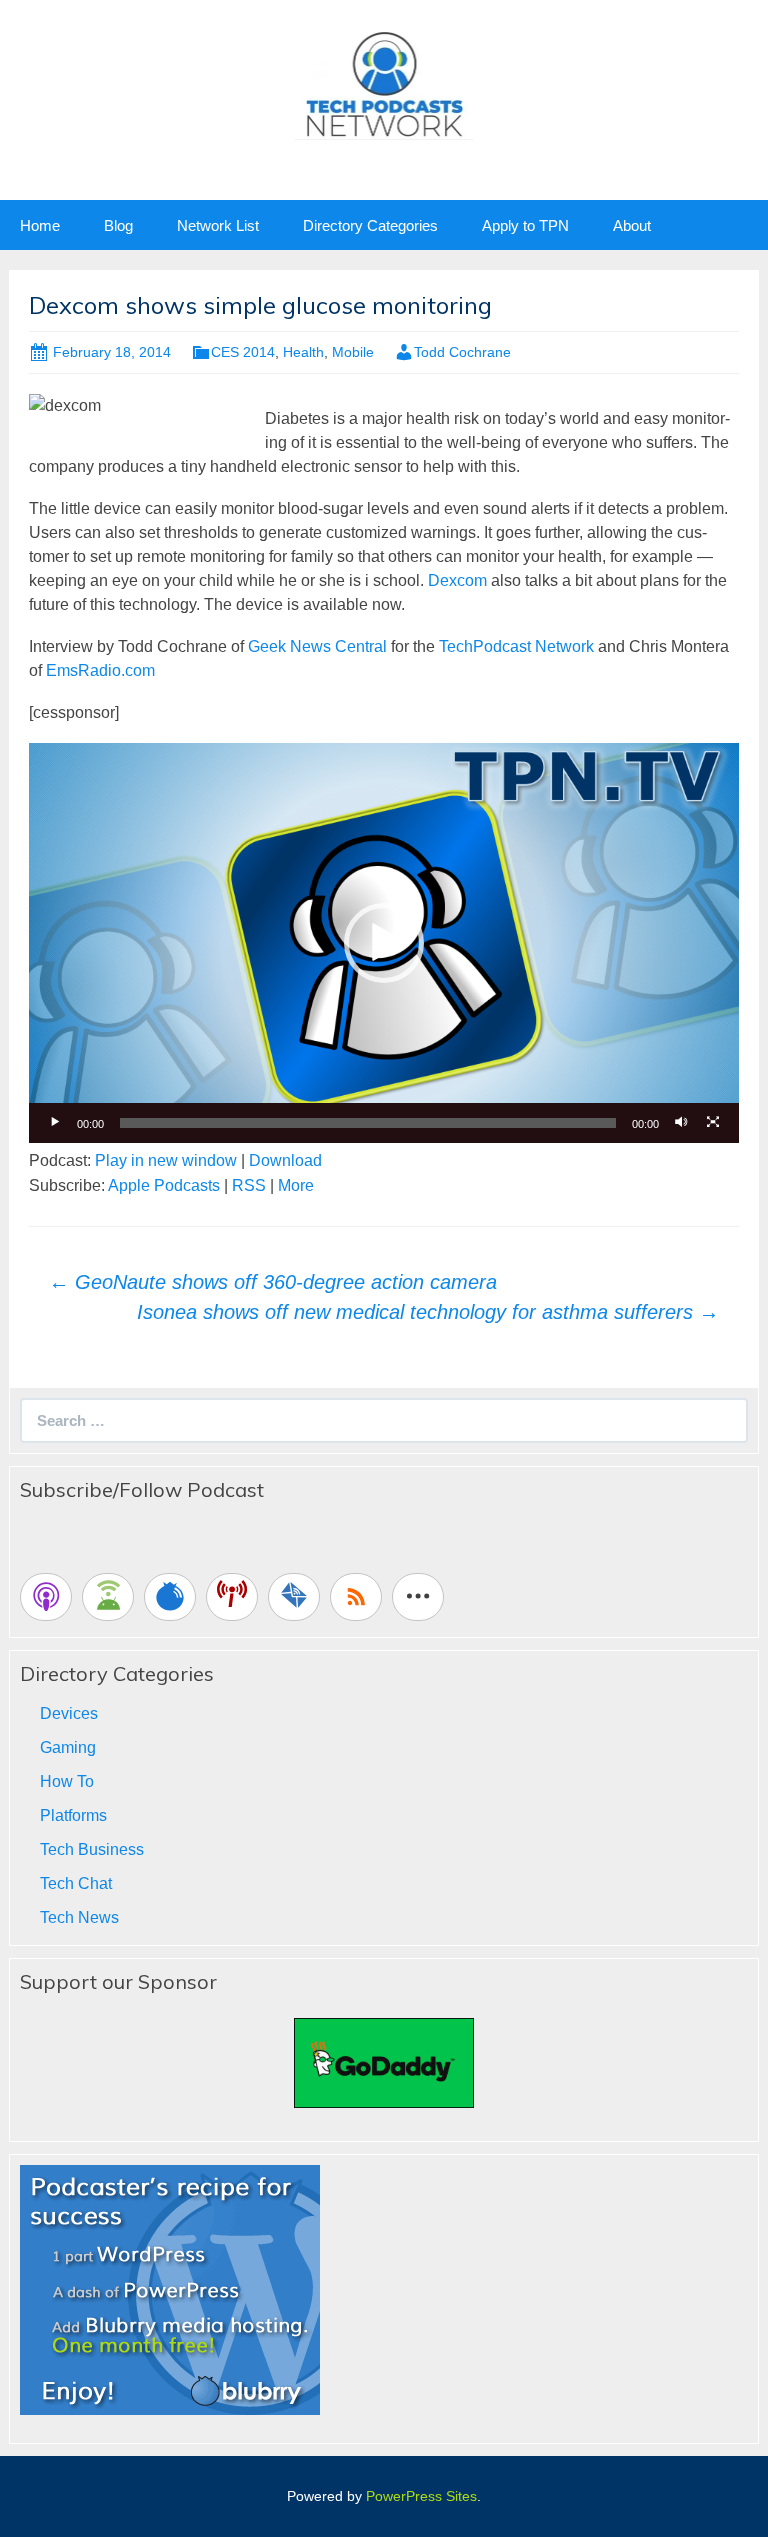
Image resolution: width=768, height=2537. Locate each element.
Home (40, 225)
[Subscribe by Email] (294, 1597)
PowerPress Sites (421, 2496)
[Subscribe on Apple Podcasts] (46, 1597)
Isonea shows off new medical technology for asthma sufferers (428, 1312)
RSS (249, 1185)
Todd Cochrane (462, 352)
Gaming (68, 1747)
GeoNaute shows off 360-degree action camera (273, 1282)
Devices (69, 1713)
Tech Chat (76, 1883)
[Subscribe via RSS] (356, 1597)
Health (303, 352)
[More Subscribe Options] (418, 1597)
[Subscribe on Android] (108, 1597)
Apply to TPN (525, 225)
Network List (218, 225)
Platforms (73, 1815)
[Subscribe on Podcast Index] (232, 1597)
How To (67, 1781)
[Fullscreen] (713, 1123)
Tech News (79, 1917)
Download (285, 1160)
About (632, 225)
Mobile (353, 352)
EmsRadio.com (100, 670)
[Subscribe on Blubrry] (170, 1597)
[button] (384, 943)
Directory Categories (370, 225)
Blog (118, 225)
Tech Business (92, 1849)
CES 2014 (243, 352)
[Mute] (681, 1123)
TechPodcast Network (516, 646)
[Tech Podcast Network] (384, 83)
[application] (384, 942)
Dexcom (457, 580)
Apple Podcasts (164, 1185)
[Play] (55, 1123)
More (296, 1185)
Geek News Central (317, 646)
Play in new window (166, 1160)
